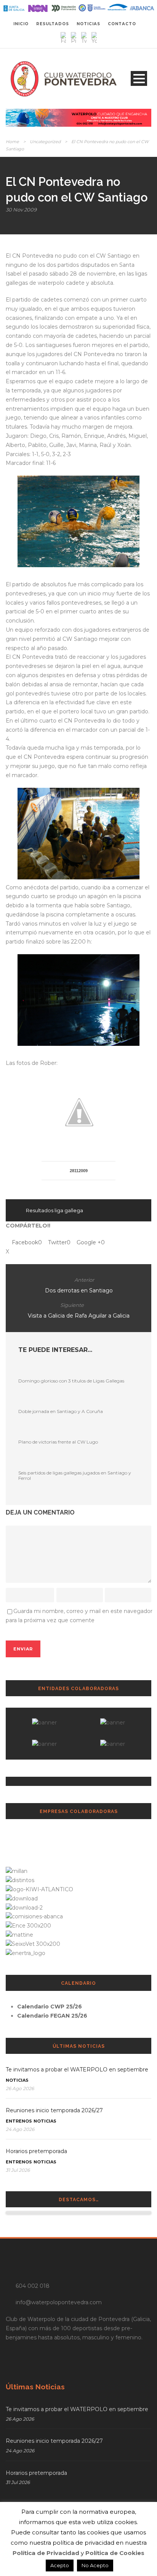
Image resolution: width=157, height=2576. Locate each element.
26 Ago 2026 (20, 2088)
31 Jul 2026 (18, 2170)
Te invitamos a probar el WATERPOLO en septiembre (77, 2070)
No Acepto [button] (95, 2565)
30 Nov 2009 (21, 210)
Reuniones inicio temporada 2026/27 (54, 2110)
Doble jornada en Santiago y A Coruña (61, 1411)
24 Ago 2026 (20, 2129)
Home (12, 142)
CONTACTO (122, 24)
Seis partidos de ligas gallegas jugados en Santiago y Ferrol (75, 1475)
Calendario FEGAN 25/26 (52, 2016)
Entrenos (19, 2121)
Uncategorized (45, 142)
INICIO (21, 24)
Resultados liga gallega (54, 1210)
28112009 (79, 1171)
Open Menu (139, 78)
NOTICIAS (88, 24)
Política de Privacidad (46, 2553)
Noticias (17, 2080)
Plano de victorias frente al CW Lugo (58, 1442)
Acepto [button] (60, 2565)
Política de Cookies (115, 2553)
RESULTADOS (53, 24)
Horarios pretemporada (36, 2151)
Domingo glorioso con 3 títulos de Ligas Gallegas (71, 1381)
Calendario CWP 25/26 (50, 2007)
